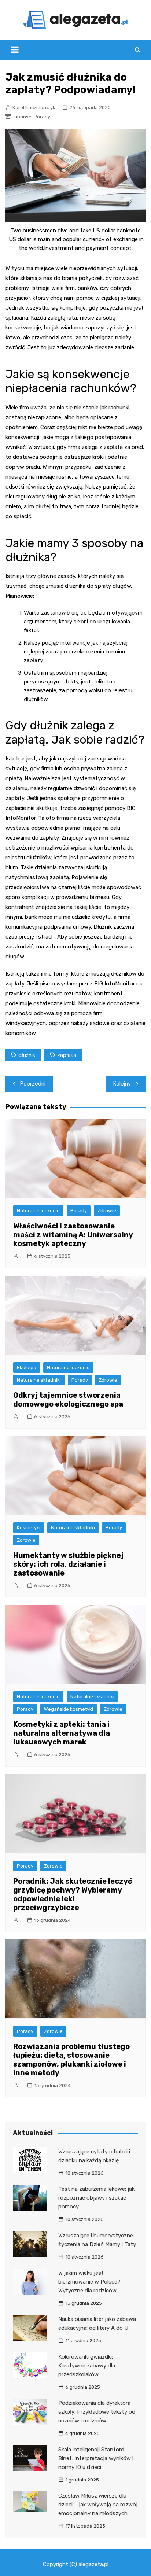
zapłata (67, 1055)
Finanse (23, 117)
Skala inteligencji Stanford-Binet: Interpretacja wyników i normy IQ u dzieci (96, 2458)
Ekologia (27, 1368)
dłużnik (27, 1055)
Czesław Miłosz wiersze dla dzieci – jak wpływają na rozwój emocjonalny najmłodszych (98, 2505)
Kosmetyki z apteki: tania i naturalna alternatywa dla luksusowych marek (62, 1733)
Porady (42, 117)
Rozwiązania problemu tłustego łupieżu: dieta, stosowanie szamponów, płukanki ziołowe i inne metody (71, 2060)
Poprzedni (33, 1084)
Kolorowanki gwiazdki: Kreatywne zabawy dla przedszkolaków (87, 2366)
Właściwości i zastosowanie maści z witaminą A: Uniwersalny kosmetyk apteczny (73, 1235)
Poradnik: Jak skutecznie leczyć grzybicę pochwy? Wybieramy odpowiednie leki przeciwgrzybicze (73, 1894)
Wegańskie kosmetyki (69, 1709)
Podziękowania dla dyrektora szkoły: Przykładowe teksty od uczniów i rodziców (97, 2412)
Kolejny (122, 1084)
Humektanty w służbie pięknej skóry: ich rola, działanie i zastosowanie (68, 1564)
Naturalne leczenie (38, 1211)
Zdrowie (107, 1211)
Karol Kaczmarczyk (34, 108)
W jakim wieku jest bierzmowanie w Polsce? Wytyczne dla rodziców (89, 2282)
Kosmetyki (29, 1528)
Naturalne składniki (39, 1380)
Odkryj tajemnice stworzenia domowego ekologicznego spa (68, 1400)
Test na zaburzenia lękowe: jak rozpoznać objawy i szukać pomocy (96, 2198)
